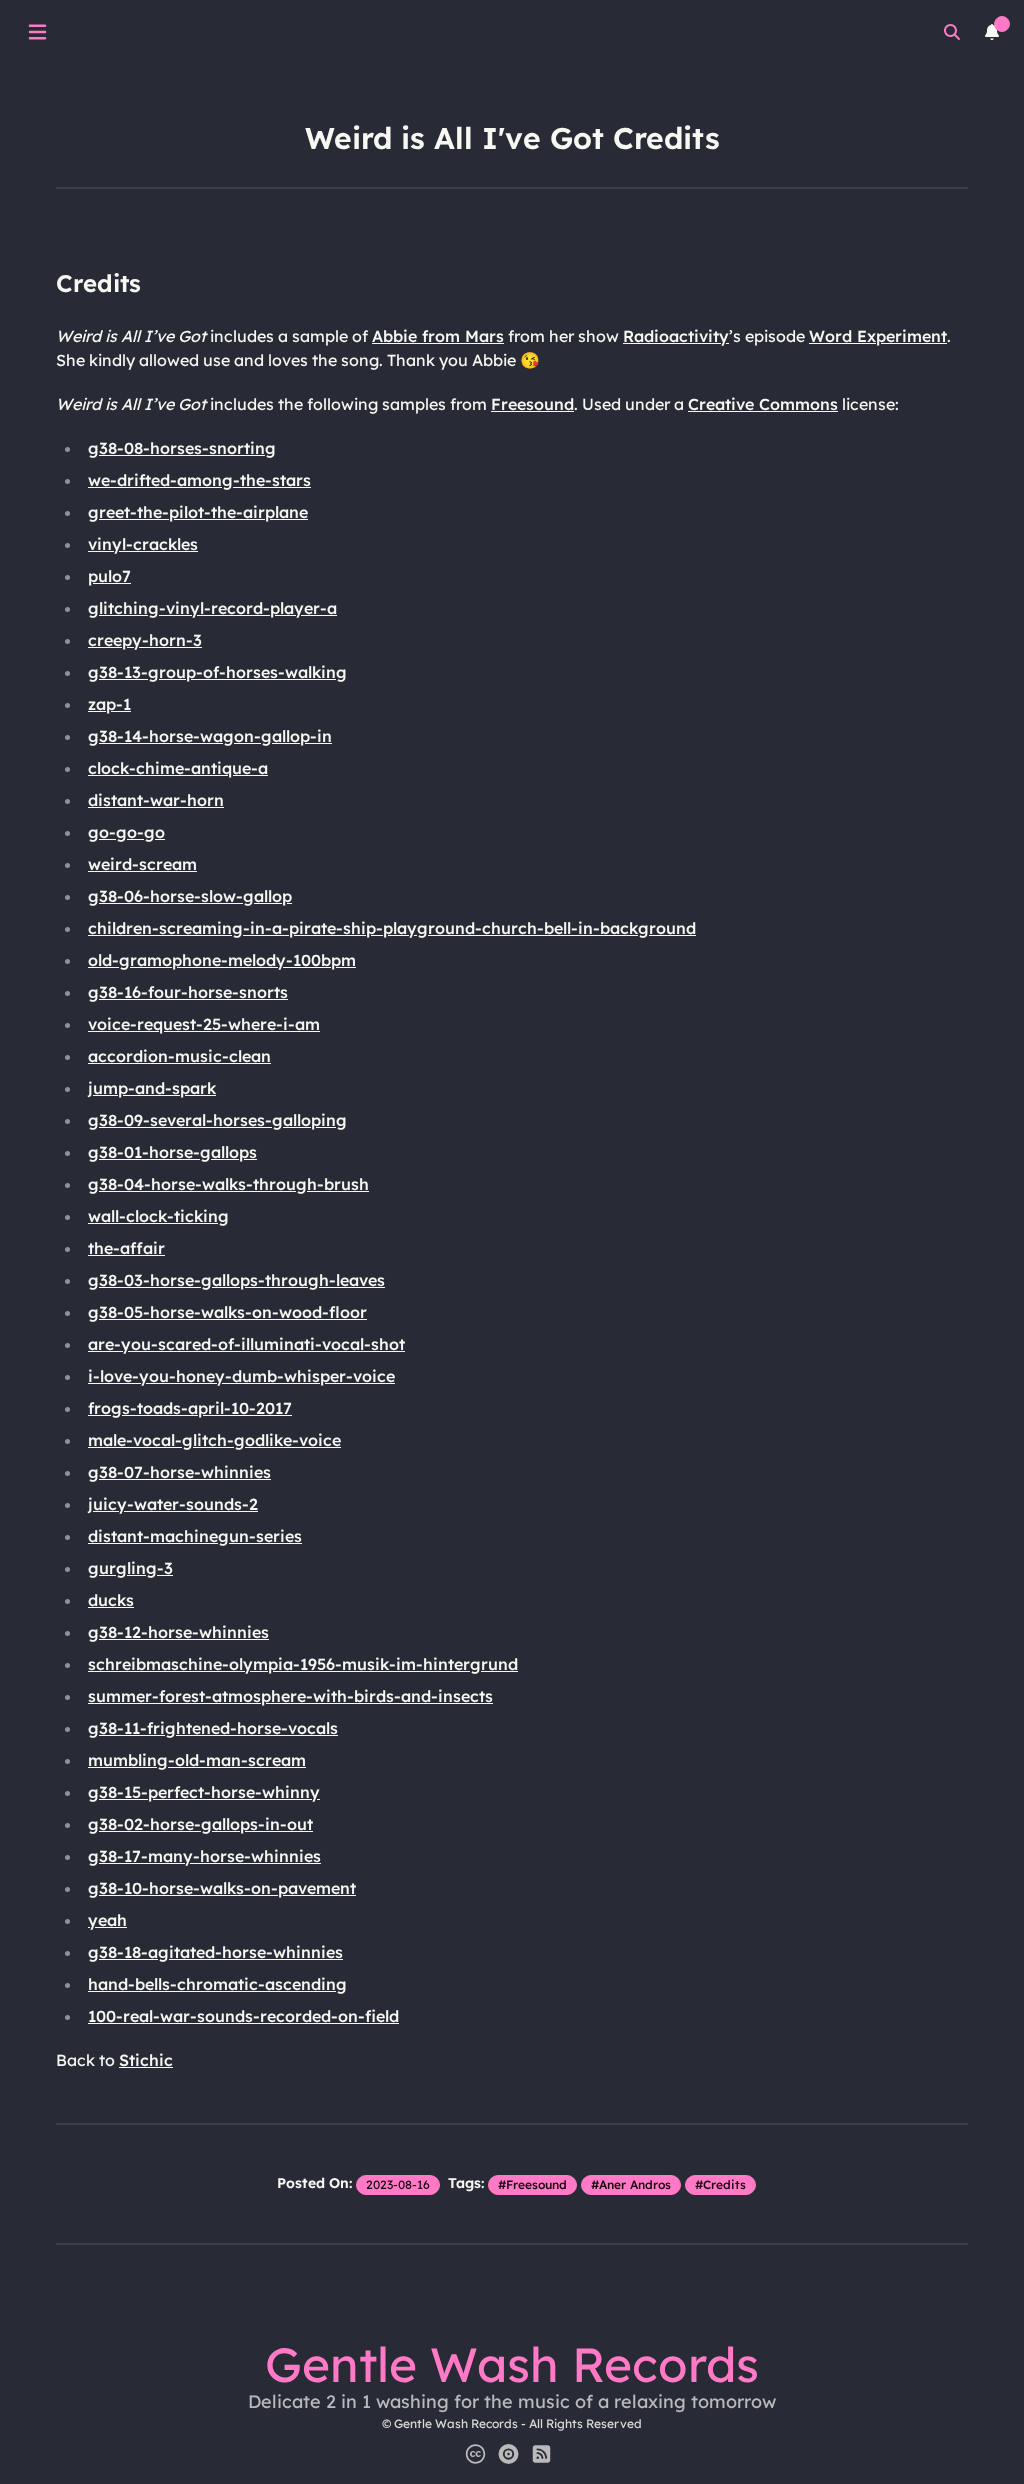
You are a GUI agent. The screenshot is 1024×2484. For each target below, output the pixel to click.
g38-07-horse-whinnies (179, 1472)
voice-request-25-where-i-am (204, 1024)
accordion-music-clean (179, 1056)
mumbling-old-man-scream (197, 1760)
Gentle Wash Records (512, 2364)
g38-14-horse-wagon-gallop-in (210, 736)
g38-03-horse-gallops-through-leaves (236, 1280)
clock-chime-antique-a (178, 768)
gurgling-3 (130, 1568)
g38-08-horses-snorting (182, 448)
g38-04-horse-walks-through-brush (228, 1184)
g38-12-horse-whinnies (178, 1632)
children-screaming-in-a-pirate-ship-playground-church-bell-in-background (392, 928)
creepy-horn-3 (145, 640)
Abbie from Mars (438, 336)
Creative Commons (763, 404)
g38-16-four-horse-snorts (188, 992)
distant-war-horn (156, 800)
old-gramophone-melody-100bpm (222, 960)
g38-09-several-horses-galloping (217, 1120)
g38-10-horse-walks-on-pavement (222, 1888)
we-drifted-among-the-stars (199, 480)
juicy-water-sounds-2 (173, 1504)
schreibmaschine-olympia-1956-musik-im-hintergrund (303, 1664)
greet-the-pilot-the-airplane (198, 512)
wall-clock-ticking (158, 1216)
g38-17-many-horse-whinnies (204, 1856)
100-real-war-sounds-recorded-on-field (243, 2016)
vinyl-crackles (143, 544)
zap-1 (109, 704)
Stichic (146, 2060)
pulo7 (109, 576)
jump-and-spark (152, 1088)
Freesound (532, 404)
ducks (111, 1600)
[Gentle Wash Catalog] (508, 2454)
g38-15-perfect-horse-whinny (204, 1792)
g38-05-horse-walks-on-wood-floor (227, 1312)
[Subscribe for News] (541, 2454)
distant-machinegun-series (195, 1536)
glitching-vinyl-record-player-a (212, 608)
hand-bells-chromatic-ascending (217, 1984)
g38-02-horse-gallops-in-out (200, 1824)
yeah (107, 1920)
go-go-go (126, 832)
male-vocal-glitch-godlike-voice (214, 1440)
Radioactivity (676, 336)
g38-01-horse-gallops (172, 1152)
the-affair (126, 1248)
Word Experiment (878, 336)
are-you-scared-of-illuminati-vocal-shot (246, 1344)
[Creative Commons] (475, 2454)
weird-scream (142, 864)
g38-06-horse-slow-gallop (190, 896)
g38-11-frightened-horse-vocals (213, 1728)
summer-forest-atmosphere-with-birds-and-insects (290, 1696)
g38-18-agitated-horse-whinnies (215, 1952)
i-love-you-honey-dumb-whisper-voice (241, 1376)
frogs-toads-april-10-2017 (190, 1408)
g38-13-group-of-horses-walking (217, 672)
